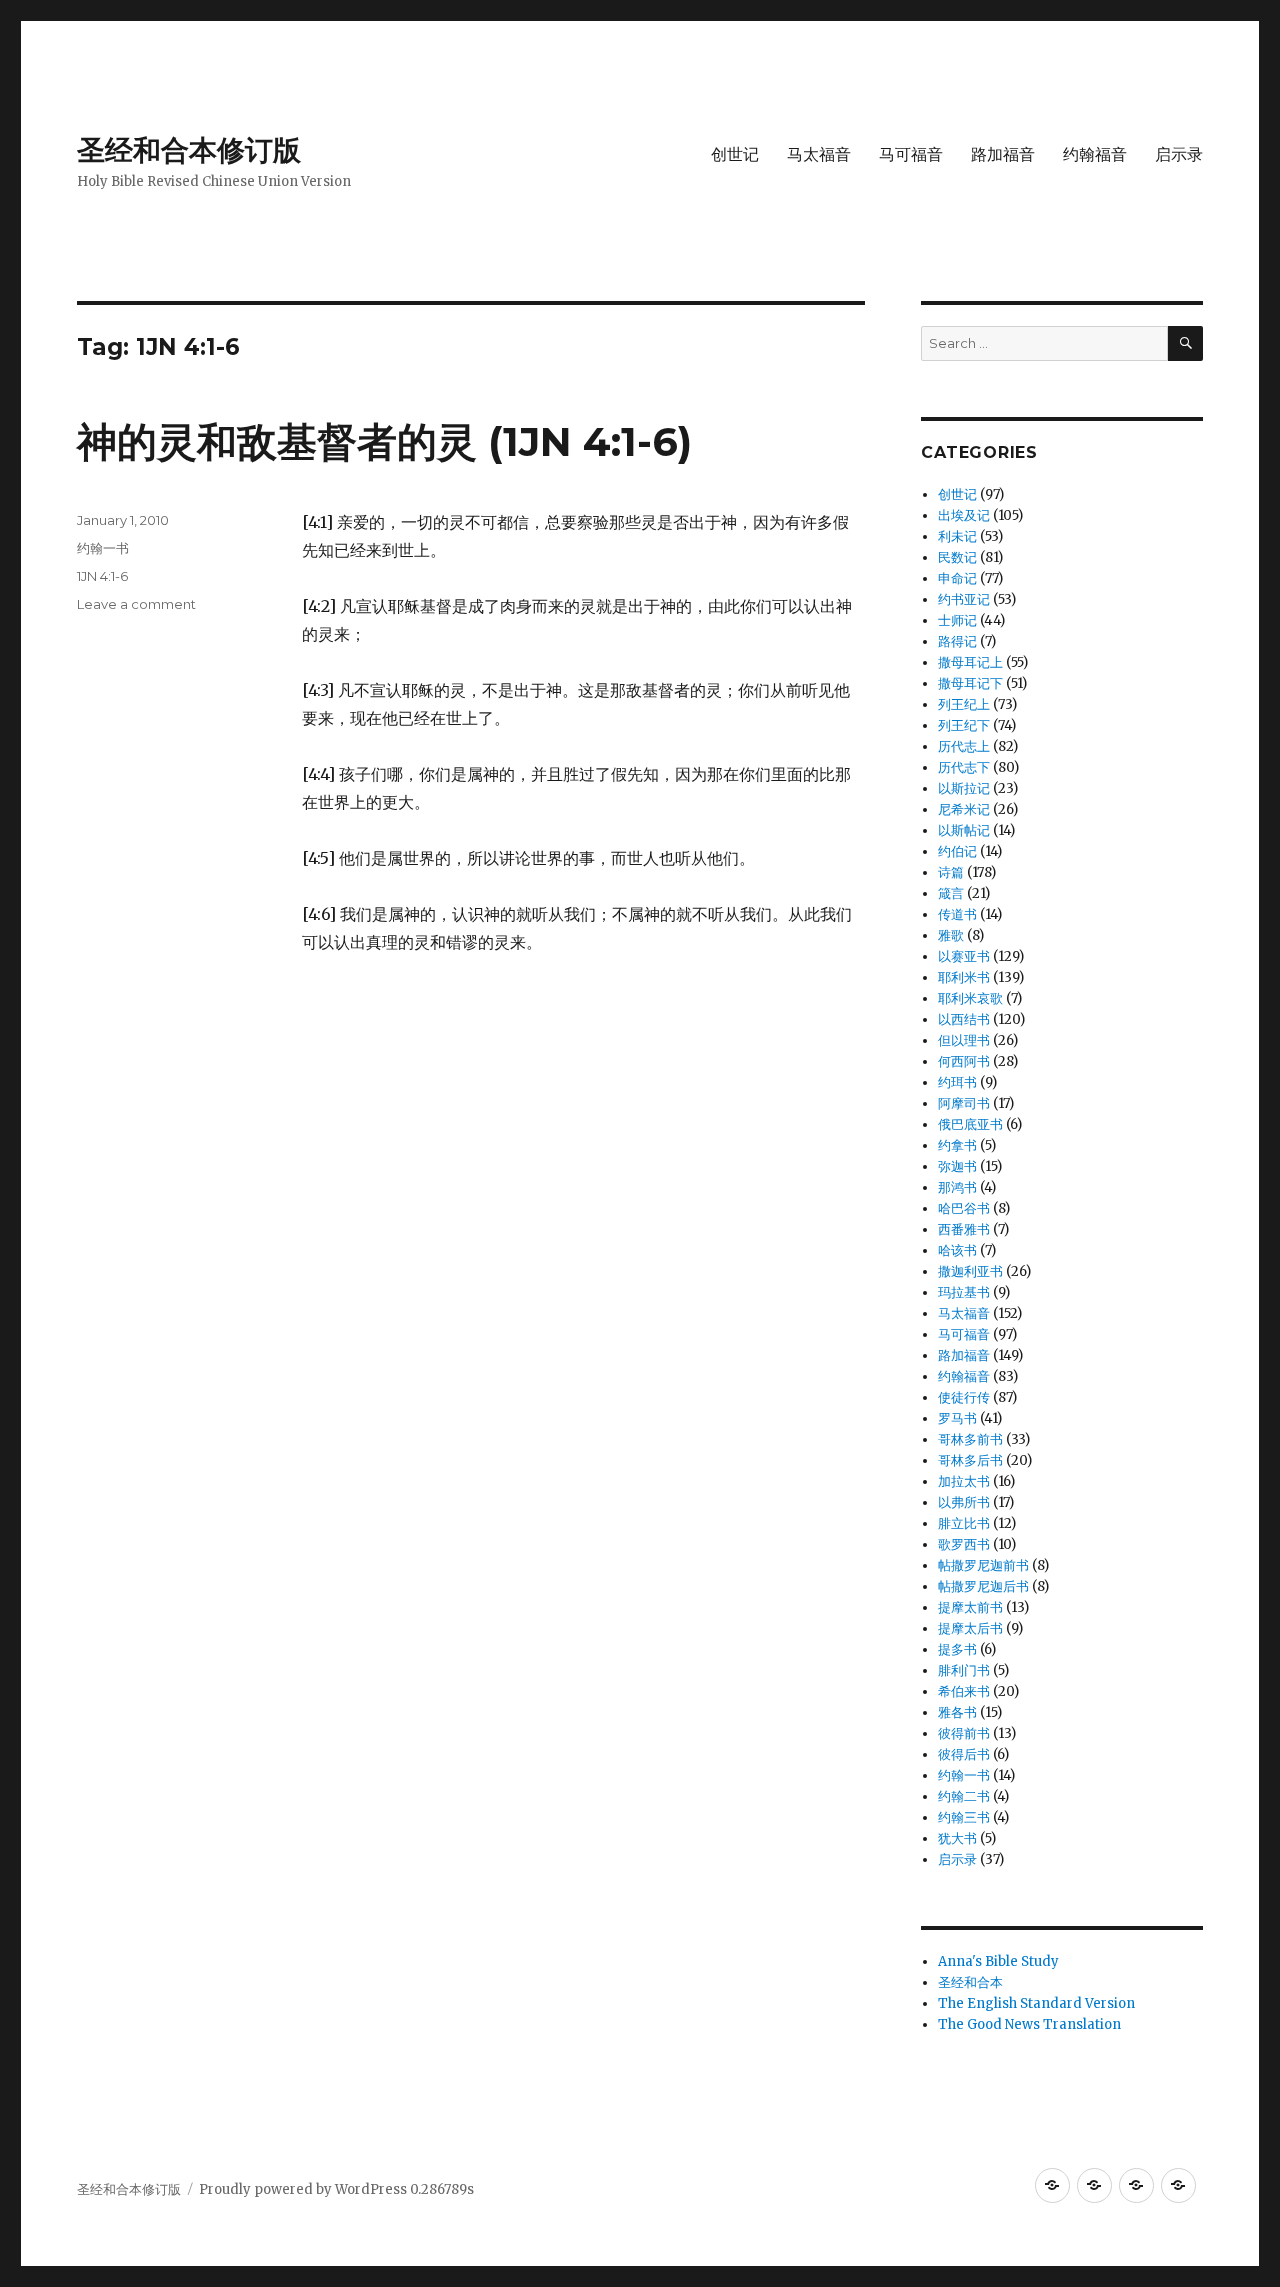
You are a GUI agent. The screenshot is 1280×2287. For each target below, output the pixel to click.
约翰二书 (964, 1796)
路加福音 (1003, 154)
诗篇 (951, 872)
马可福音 (911, 154)
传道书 (957, 914)
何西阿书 (964, 1061)
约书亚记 (964, 599)
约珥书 (957, 1082)
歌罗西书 (964, 1544)
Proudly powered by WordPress (304, 2189)
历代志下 (964, 767)
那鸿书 (957, 1187)
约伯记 (957, 851)
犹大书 (957, 1838)
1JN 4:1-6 (102, 576)
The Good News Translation (1029, 2024)
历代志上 (964, 746)
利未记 (957, 536)
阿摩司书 (964, 1103)
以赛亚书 (964, 956)
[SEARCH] (1185, 343)
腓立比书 (964, 1523)
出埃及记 (964, 515)
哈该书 (957, 1250)
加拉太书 (964, 1481)
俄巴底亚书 (970, 1124)
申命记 (957, 578)
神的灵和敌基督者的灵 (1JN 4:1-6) (384, 441)
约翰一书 (103, 548)
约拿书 (957, 1145)
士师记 (957, 620)
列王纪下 (964, 725)
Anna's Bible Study (998, 1961)
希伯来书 (964, 1691)
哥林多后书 (970, 1460)
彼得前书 (964, 1733)
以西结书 (964, 1019)
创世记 (735, 154)
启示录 (1179, 154)
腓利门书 (964, 1670)
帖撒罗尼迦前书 (983, 1565)
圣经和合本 (970, 1982)
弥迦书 (957, 1166)
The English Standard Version (1036, 2003)
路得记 (957, 641)
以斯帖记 (964, 830)
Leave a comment (136, 604)
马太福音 (819, 154)
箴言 (951, 893)
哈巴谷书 (964, 1208)
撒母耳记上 (970, 662)
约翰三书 (964, 1817)
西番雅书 (964, 1229)
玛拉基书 (964, 1292)
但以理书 (964, 1040)
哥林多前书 (970, 1439)
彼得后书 (964, 1754)
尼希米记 (964, 809)
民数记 (957, 557)
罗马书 (957, 1418)
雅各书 (957, 1712)
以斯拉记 (964, 788)
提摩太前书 (970, 1607)
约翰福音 (1095, 154)
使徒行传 (964, 1397)
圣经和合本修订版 (189, 150)
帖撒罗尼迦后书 (983, 1586)
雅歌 (951, 935)
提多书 (957, 1649)
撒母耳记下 (970, 683)
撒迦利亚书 (970, 1271)
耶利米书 (964, 977)
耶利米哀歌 (970, 998)
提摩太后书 (970, 1628)
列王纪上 (964, 704)
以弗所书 (964, 1502)
